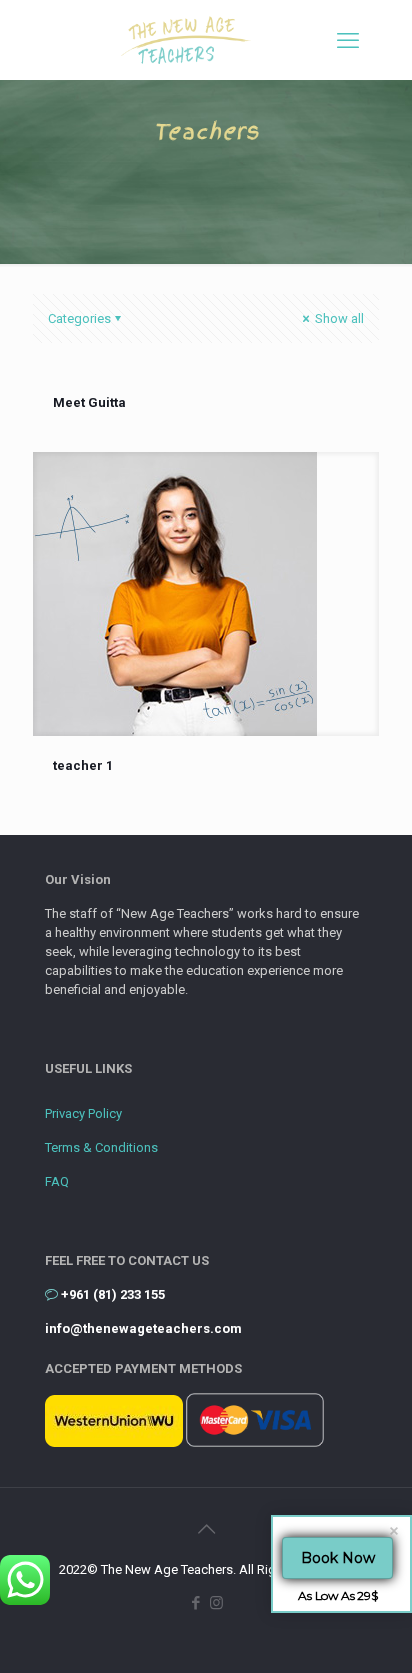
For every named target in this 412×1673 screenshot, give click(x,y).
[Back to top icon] (206, 1529)
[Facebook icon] (195, 1603)
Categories (79, 318)
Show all (338, 318)
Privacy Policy (83, 1113)
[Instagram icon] (216, 1603)
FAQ (57, 1181)
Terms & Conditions (101, 1147)
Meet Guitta (89, 402)
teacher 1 (83, 765)
